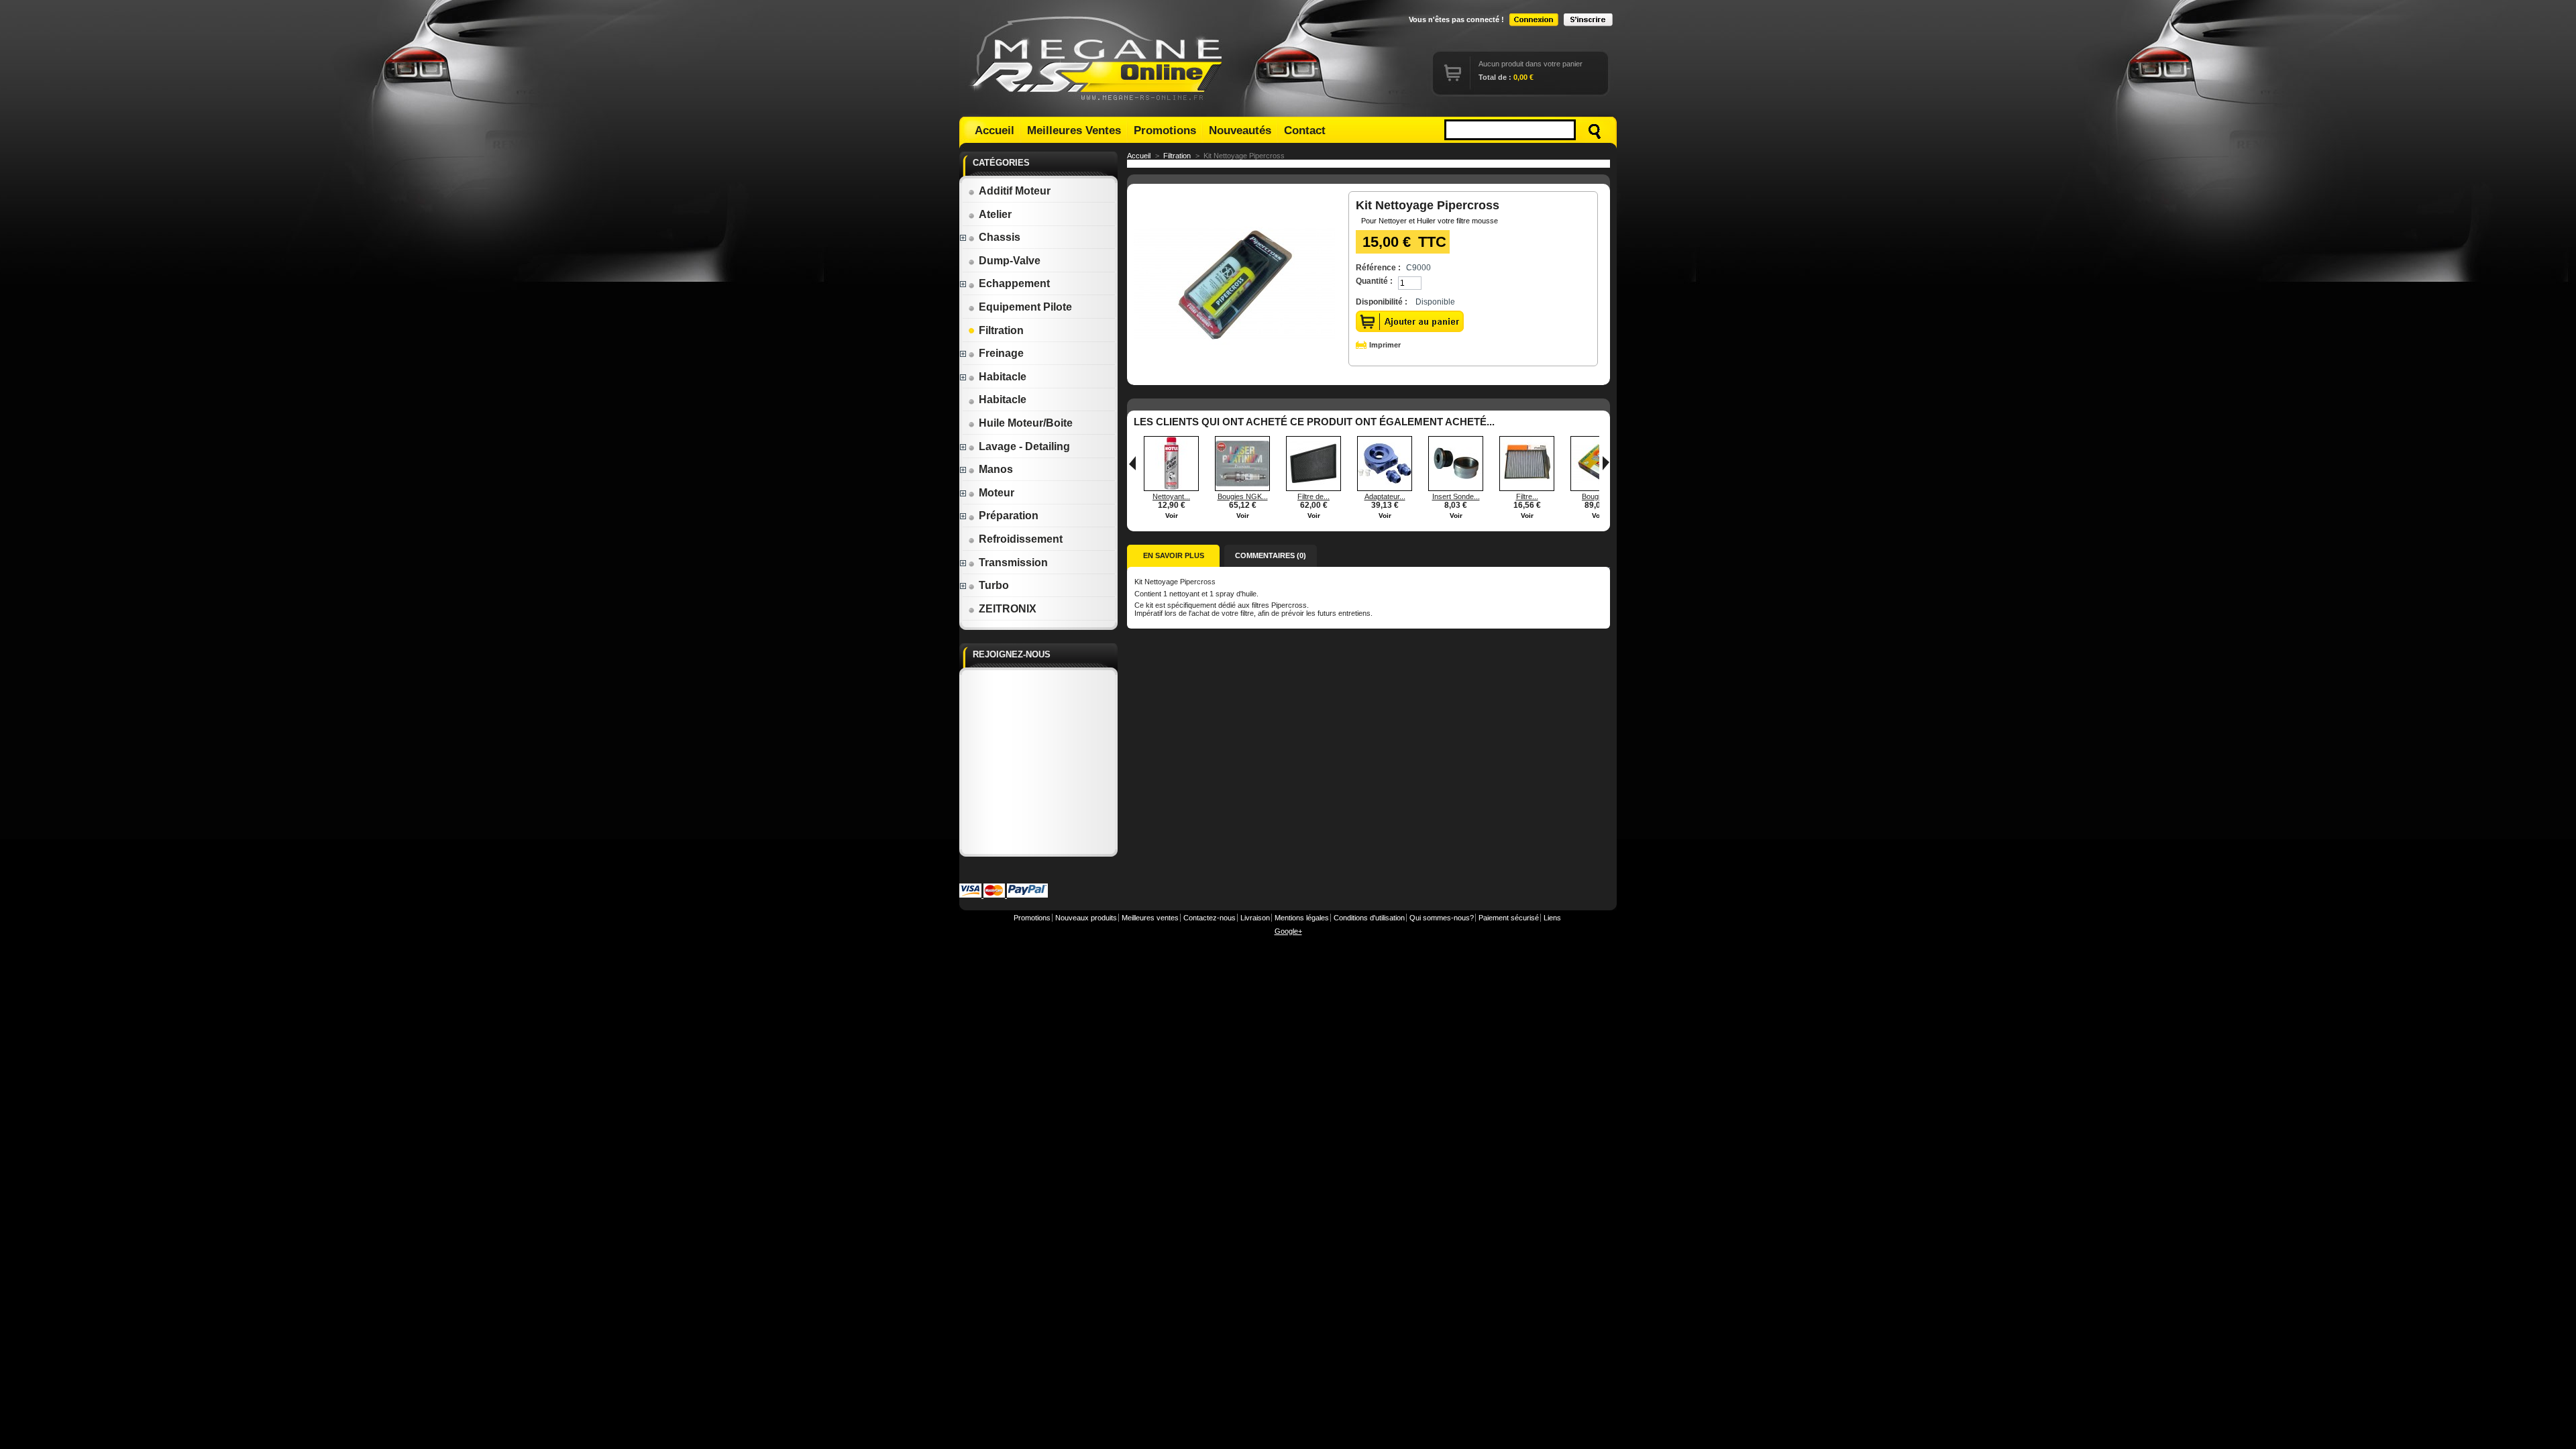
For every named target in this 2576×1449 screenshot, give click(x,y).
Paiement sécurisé (1509, 918)
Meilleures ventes (1150, 918)
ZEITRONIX (1008, 609)
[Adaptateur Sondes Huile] (1385, 488)
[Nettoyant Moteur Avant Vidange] (1171, 488)
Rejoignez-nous (1012, 654)
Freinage (1001, 353)
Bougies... (1598, 496)
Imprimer (1385, 345)
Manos (996, 469)
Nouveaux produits (1086, 918)
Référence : (1378, 268)
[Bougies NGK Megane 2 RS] (1242, 488)
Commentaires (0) (1271, 555)
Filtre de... (1313, 496)
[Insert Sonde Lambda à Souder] (1456, 488)
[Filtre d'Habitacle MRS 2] (1527, 488)
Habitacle (1003, 377)
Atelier (995, 214)
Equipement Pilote (1025, 307)
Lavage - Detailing (1024, 446)
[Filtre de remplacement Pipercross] (1313, 488)
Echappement (1014, 283)
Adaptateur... (1385, 496)
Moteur (997, 493)
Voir (1172, 516)
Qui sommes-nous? (1442, 918)
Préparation (1009, 516)
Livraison (1255, 918)
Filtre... (1527, 496)
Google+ (1288, 931)
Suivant (1606, 463)
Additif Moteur (1015, 191)
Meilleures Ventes (1074, 130)
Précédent (1132, 463)
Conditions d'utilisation (1369, 918)
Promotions (1165, 130)
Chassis (1000, 237)
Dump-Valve (1010, 261)
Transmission (1013, 562)
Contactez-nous (1210, 918)
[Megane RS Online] (1099, 58)
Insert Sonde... (1456, 496)
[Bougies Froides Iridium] (1598, 488)
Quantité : (1374, 281)
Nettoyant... (1171, 496)
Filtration (1001, 330)
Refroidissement (1021, 539)
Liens (1552, 918)
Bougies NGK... (1243, 496)
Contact (1305, 130)
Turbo (994, 585)
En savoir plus (1174, 555)
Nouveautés (1240, 130)
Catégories (1001, 163)
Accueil (995, 130)
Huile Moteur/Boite (1026, 423)
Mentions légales (1302, 918)
